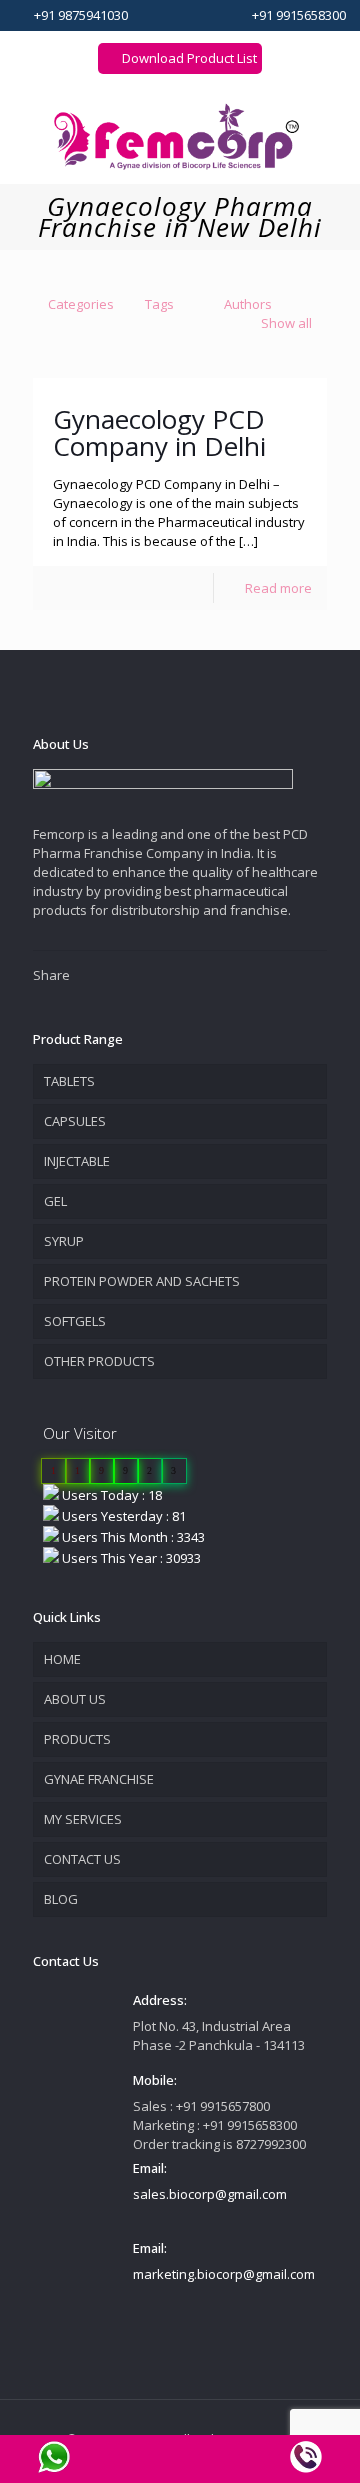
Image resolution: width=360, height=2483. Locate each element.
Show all (286, 323)
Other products (99, 1361)
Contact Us (82, 1859)
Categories (81, 304)
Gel (55, 1201)
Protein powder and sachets (142, 1281)
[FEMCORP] (180, 135)
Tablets (69, 1081)
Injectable (77, 1161)
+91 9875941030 (81, 15)
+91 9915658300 (299, 15)
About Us (75, 1699)
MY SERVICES (83, 1819)
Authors (248, 304)
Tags (159, 304)
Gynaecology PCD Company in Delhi (159, 432)
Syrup (64, 1241)
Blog (61, 1899)
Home (62, 1659)
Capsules (75, 1121)
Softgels (75, 1321)
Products (77, 1739)
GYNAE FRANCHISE (99, 1779)
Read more (278, 588)
